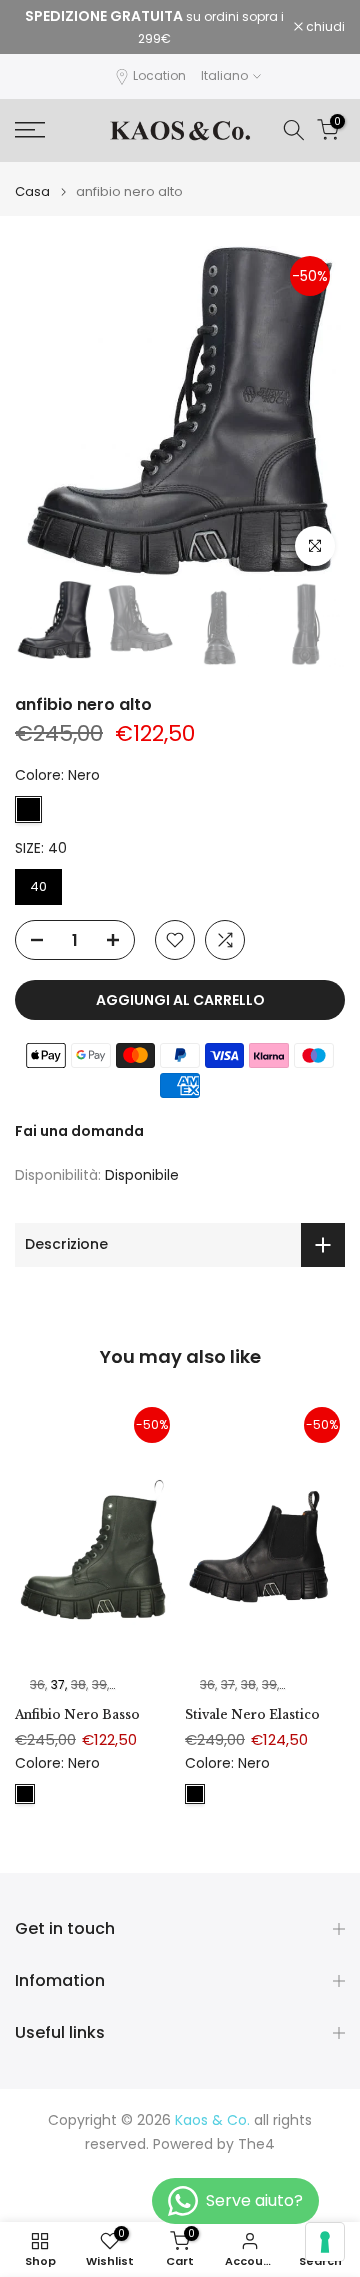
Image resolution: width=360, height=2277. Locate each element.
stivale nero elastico (252, 1714)
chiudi (324, 27)
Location (159, 75)
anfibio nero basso (77, 1714)
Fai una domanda (79, 1131)
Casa (32, 191)
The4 (256, 2144)
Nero (28, 809)
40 (38, 886)
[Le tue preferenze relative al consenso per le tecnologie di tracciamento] (325, 2242)
